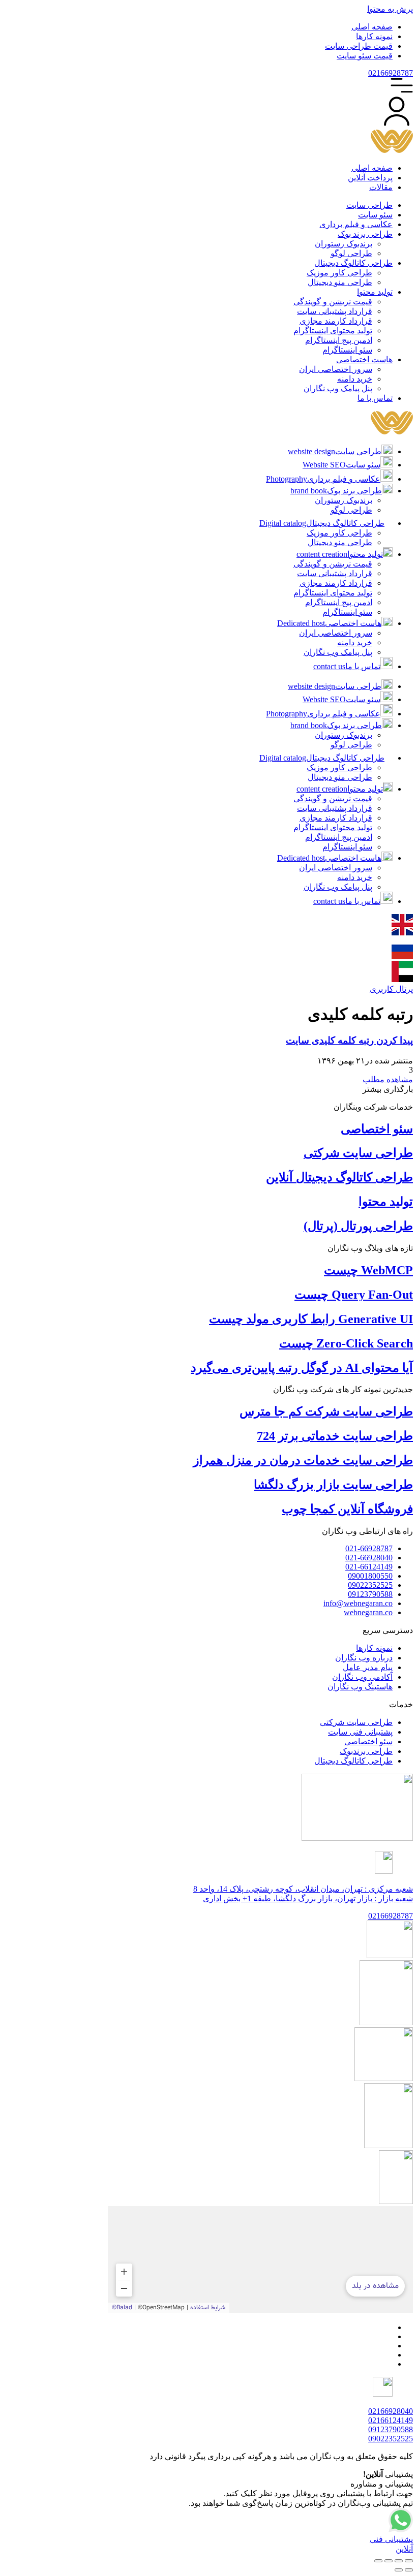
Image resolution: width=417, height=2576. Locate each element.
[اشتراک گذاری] (389, 2561)
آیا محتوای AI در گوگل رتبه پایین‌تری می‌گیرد (302, 1368)
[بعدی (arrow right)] (399, 2570)
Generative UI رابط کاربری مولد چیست (311, 1319)
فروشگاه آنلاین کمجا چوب (347, 1509)
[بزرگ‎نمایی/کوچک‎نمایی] (409, 2561)
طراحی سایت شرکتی (358, 1153)
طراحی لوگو (351, 510)
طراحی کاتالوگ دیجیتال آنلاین (339, 1177)
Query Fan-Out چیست (354, 1295)
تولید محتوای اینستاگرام (333, 593)
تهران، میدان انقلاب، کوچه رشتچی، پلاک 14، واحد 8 (303, 1889)
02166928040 (391, 2411)
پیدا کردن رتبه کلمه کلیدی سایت (349, 1040)
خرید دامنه (355, 642)
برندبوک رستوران (344, 500)
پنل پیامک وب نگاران (338, 652)
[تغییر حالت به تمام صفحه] (399, 2561)
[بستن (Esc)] (378, 2561)
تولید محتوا (386, 1202)
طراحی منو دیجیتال (340, 542)
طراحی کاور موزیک (339, 533)
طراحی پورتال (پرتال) (358, 1226)
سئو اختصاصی (377, 1129)
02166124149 (391, 2420)
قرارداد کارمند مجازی (336, 583)
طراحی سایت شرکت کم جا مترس (326, 1411)
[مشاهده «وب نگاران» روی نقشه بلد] (260, 2259)
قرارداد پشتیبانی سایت (335, 573)
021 (391, 73)
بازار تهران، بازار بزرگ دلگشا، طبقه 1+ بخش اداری (308, 1898)
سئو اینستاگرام (347, 612)
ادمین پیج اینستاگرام (339, 602)
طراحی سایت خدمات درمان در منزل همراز (303, 1460)
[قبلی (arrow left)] (409, 2570)
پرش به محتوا (390, 9)
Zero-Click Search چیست (346, 1343)
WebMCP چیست (368, 1270)
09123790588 (391, 2429)
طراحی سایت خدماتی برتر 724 (335, 1436)
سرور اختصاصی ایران (336, 633)
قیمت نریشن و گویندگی (333, 564)
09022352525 (391, 2439)
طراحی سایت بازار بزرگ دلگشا (333, 1485)
